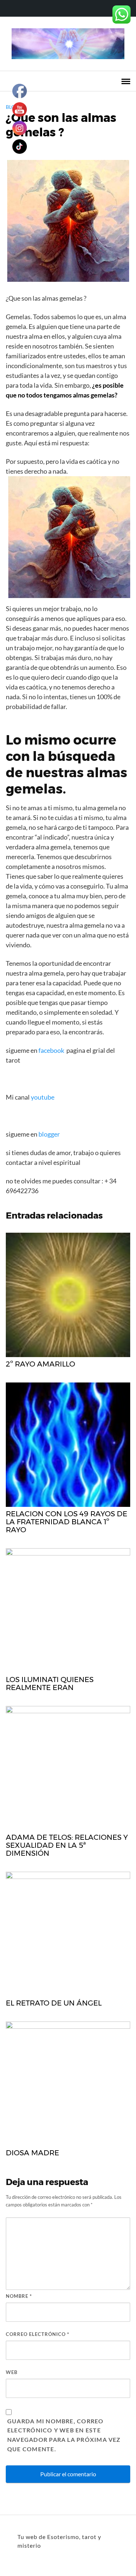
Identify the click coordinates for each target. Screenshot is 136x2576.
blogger (49, 1134)
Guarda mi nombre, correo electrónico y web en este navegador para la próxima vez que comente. (64, 2435)
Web (12, 2372)
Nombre (19, 2296)
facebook (51, 1050)
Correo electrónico (38, 2334)
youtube (43, 1097)
